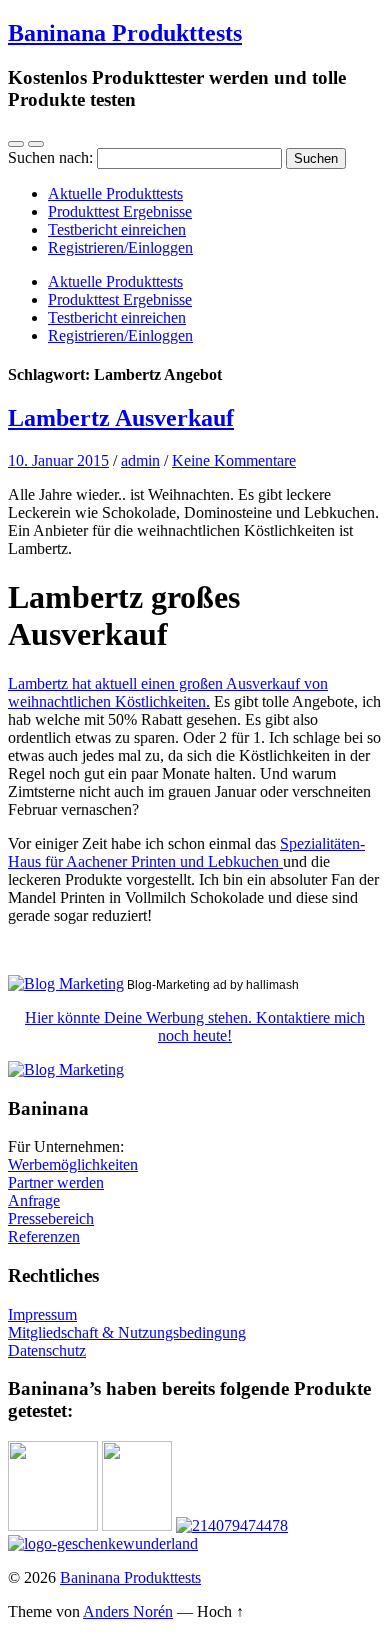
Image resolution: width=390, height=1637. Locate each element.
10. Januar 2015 (58, 460)
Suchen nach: (50, 157)
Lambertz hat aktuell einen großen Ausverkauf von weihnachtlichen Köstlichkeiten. (168, 692)
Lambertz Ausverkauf (121, 418)
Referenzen (44, 1236)
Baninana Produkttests (125, 33)
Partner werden (56, 1182)
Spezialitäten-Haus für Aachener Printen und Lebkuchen (186, 852)
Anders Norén (128, 1611)
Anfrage (34, 1200)
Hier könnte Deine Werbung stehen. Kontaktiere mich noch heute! (195, 1026)
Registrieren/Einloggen (120, 247)
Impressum (42, 1314)
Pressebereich (51, 1218)
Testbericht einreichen (117, 229)
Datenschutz (47, 1350)
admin (140, 460)
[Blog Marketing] (66, 983)
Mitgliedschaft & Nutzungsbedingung (127, 1332)
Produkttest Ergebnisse (120, 211)
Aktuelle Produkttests (115, 193)
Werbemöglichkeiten (73, 1164)
